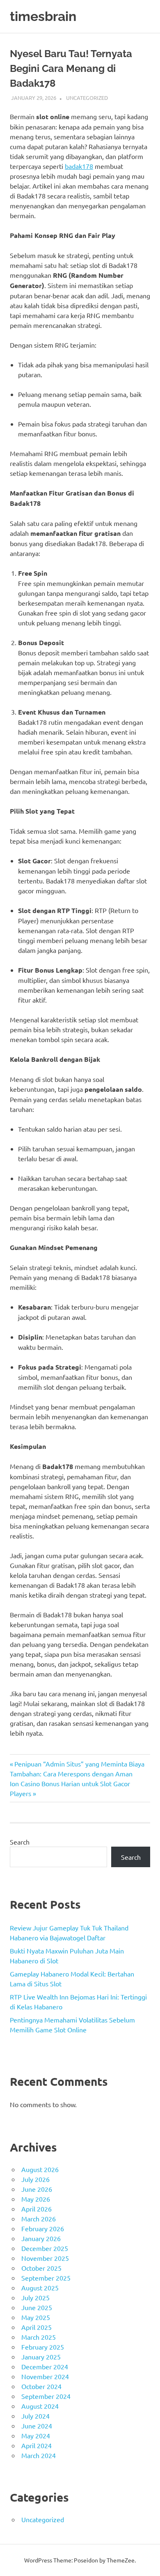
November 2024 (45, 2376)
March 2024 (39, 2455)
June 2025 (37, 2307)
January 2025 (41, 2357)
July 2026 (35, 2179)
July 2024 (35, 2416)
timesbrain (43, 16)
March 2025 (39, 2337)
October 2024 (41, 2386)
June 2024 (37, 2426)
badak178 (79, 166)
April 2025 (37, 2327)
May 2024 (36, 2435)
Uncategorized (87, 98)
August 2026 (40, 2169)
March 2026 (39, 2219)
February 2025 (43, 2347)
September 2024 (46, 2396)
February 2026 (43, 2228)
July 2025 (35, 2297)
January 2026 (41, 2238)
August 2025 (40, 2288)
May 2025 (36, 2317)
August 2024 (40, 2406)
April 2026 (37, 2209)
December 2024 (45, 2366)
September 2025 (46, 2278)
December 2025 (45, 2248)
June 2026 (37, 2189)
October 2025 (41, 2268)
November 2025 (45, 2258)
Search (20, 1842)
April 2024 (37, 2445)
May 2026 (36, 2199)
